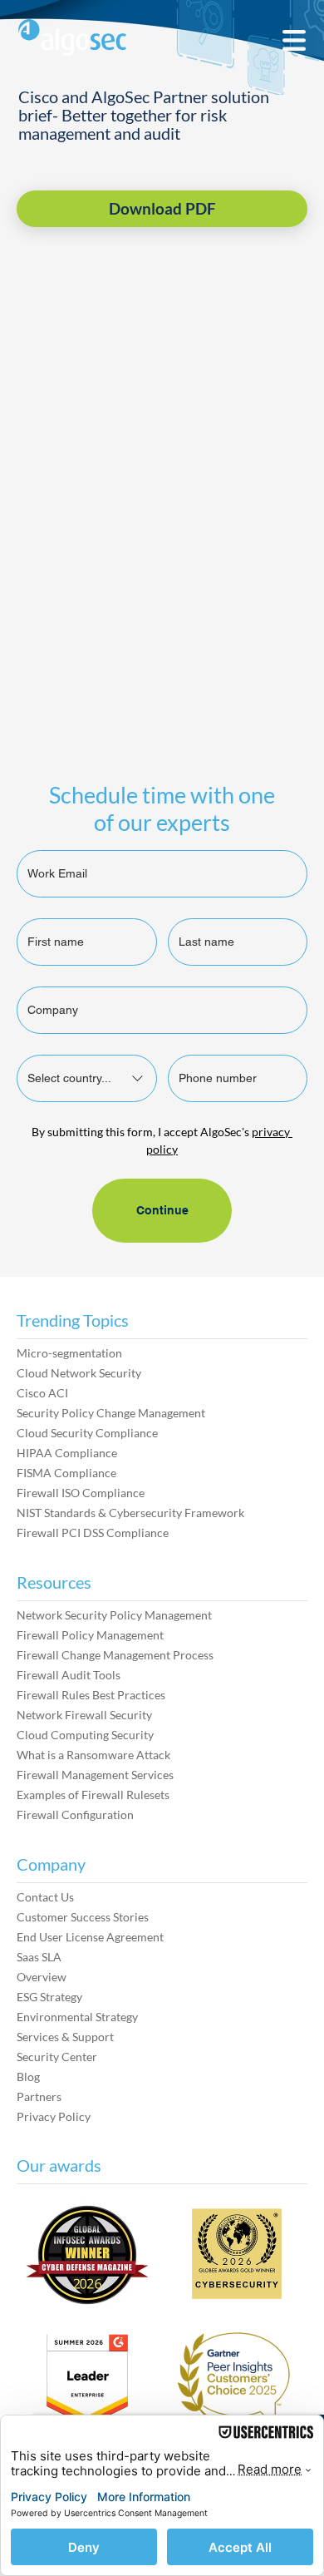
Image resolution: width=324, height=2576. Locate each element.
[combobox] (87, 1078)
